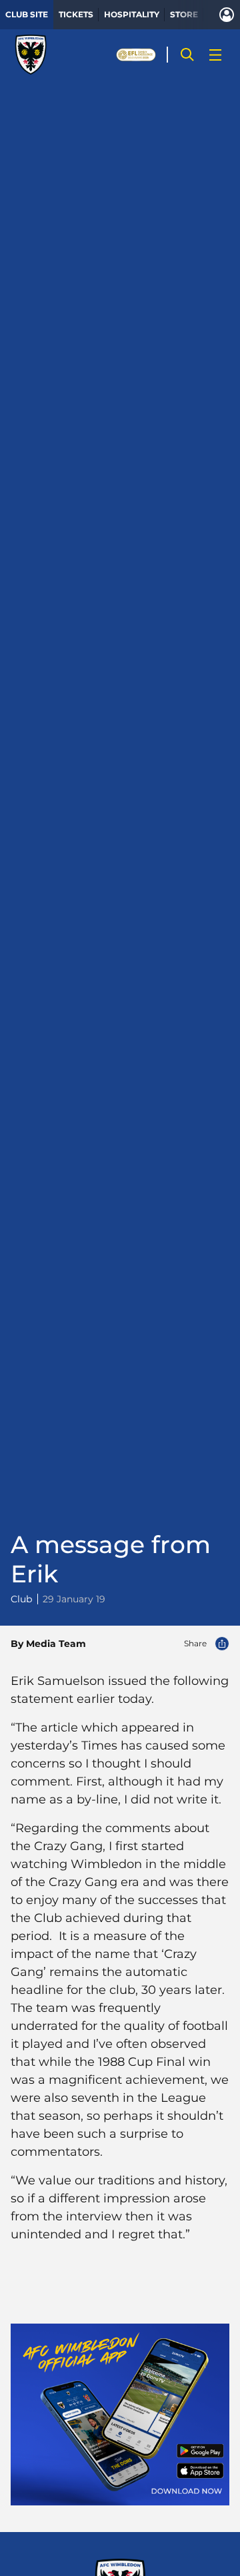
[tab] (27, 15)
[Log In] (227, 15)
